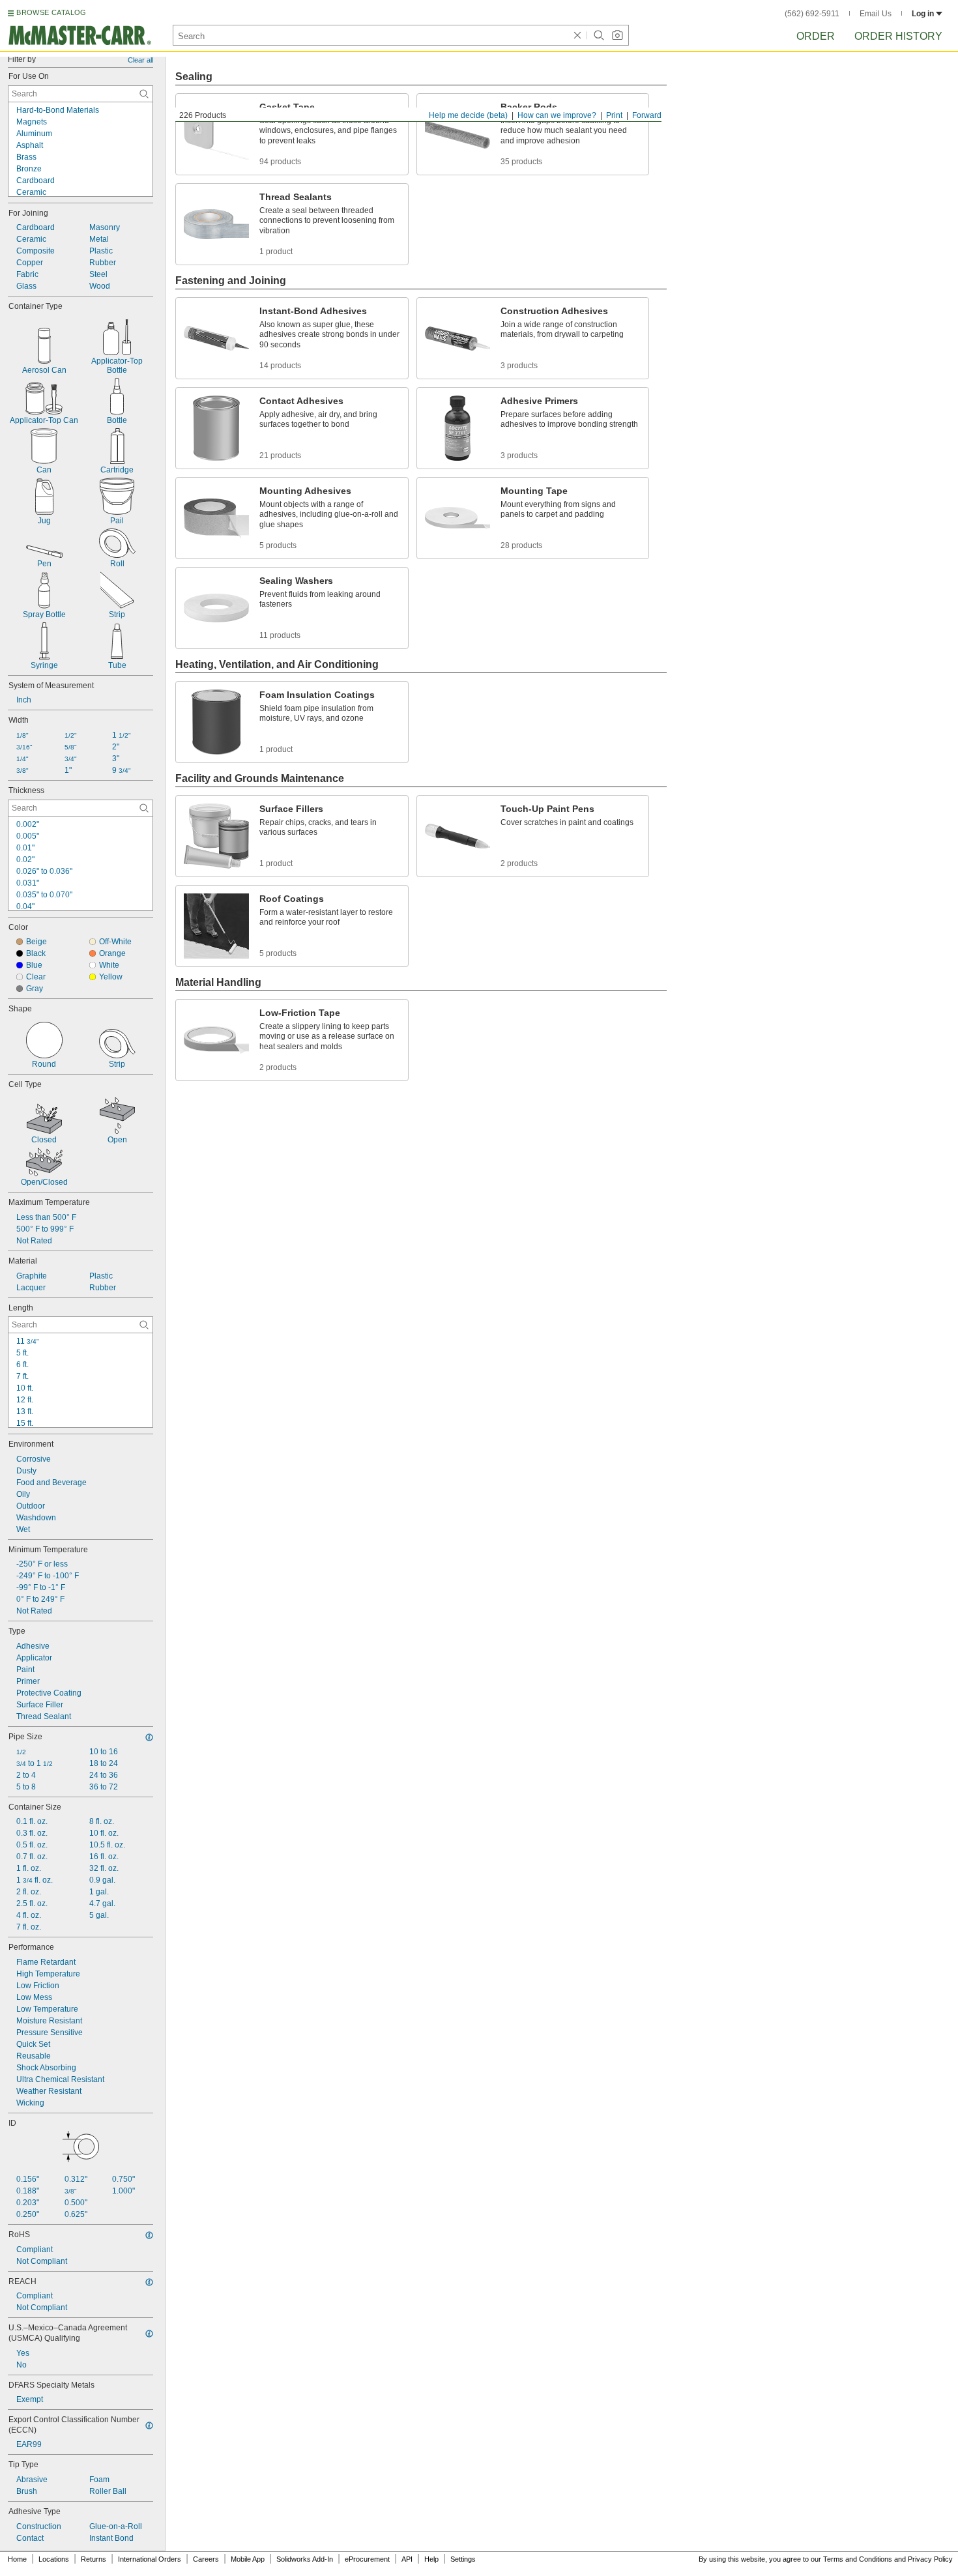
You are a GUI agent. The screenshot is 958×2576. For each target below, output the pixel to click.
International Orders (150, 2559)
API (407, 2559)
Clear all (140, 60)
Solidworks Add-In (305, 2559)
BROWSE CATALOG (51, 12)
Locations (54, 2559)
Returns (94, 2559)
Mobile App (248, 2559)
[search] (144, 94)
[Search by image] (617, 35)
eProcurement (367, 2559)
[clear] (577, 35)
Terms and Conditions (858, 2559)
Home (17, 2559)
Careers (206, 2559)
